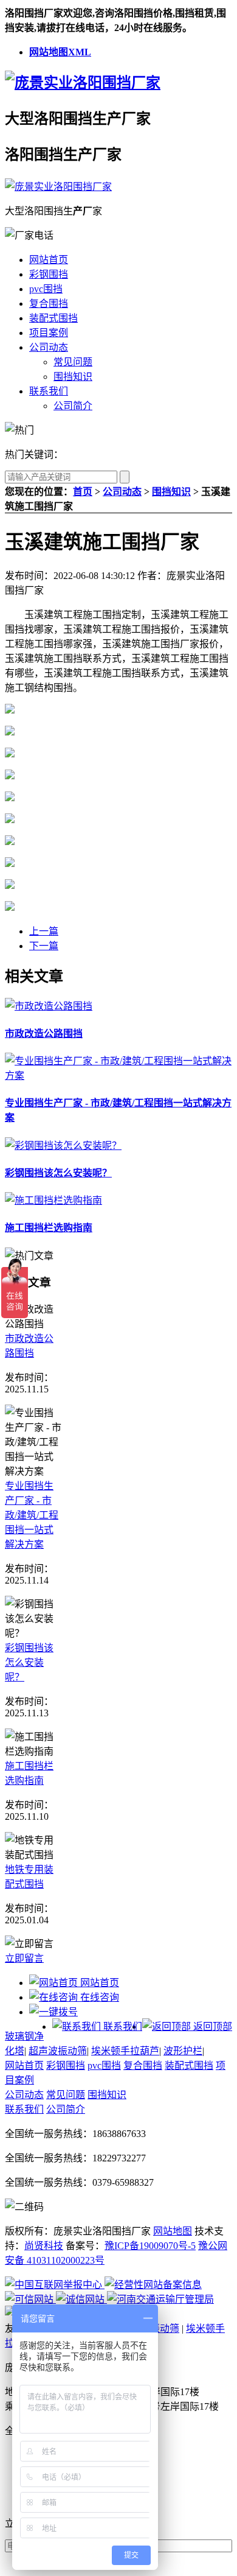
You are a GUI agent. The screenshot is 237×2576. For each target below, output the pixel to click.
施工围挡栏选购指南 (49, 1228)
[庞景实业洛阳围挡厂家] (83, 83)
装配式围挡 (53, 318)
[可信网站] (30, 2299)
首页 (83, 492)
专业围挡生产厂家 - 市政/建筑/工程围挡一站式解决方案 (32, 1515)
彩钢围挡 (49, 274)
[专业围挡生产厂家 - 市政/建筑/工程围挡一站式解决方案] (118, 1076)
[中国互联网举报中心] (55, 2285)
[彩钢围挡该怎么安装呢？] (63, 1146)
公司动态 (49, 347)
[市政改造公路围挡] (49, 1006)
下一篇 (44, 946)
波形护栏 (183, 2051)
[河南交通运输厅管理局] (160, 2299)
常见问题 (73, 362)
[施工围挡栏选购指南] (53, 1200)
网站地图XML (60, 52)
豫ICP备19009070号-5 (150, 2246)
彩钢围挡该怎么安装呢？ (58, 1173)
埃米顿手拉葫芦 (125, 2051)
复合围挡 (49, 304)
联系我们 (49, 391)
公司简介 (73, 406)
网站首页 (49, 260)
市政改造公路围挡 (44, 1034)
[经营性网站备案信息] (153, 2285)
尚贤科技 (44, 2246)
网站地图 (173, 2231)
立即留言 (24, 1958)
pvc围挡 (46, 289)
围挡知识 (73, 377)
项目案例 (49, 333)
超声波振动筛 (58, 2051)
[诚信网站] (81, 2299)
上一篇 (44, 931)
